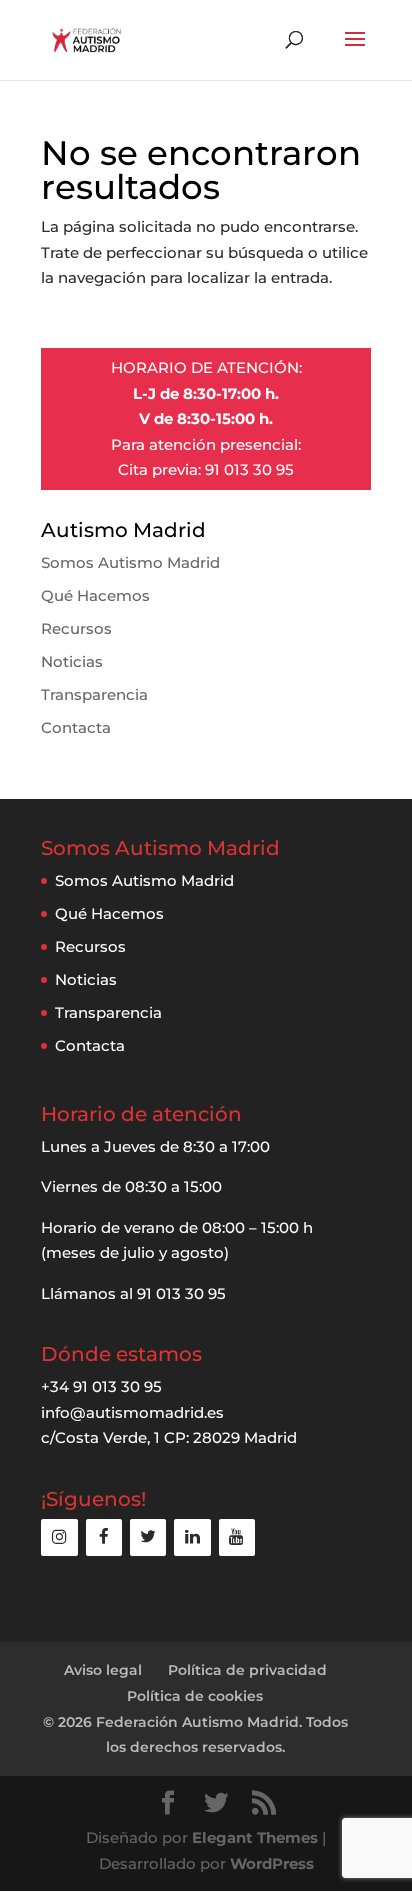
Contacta (76, 727)
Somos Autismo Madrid (130, 562)
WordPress (272, 1863)
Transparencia (94, 694)
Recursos (76, 628)
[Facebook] (104, 1537)
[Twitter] (148, 1537)
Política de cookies (195, 1696)
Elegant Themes (255, 1837)
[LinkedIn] (192, 1537)
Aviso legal (103, 1670)
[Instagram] (59, 1537)
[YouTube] (237, 1537)
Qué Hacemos (95, 595)
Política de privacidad (247, 1670)
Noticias (72, 661)
